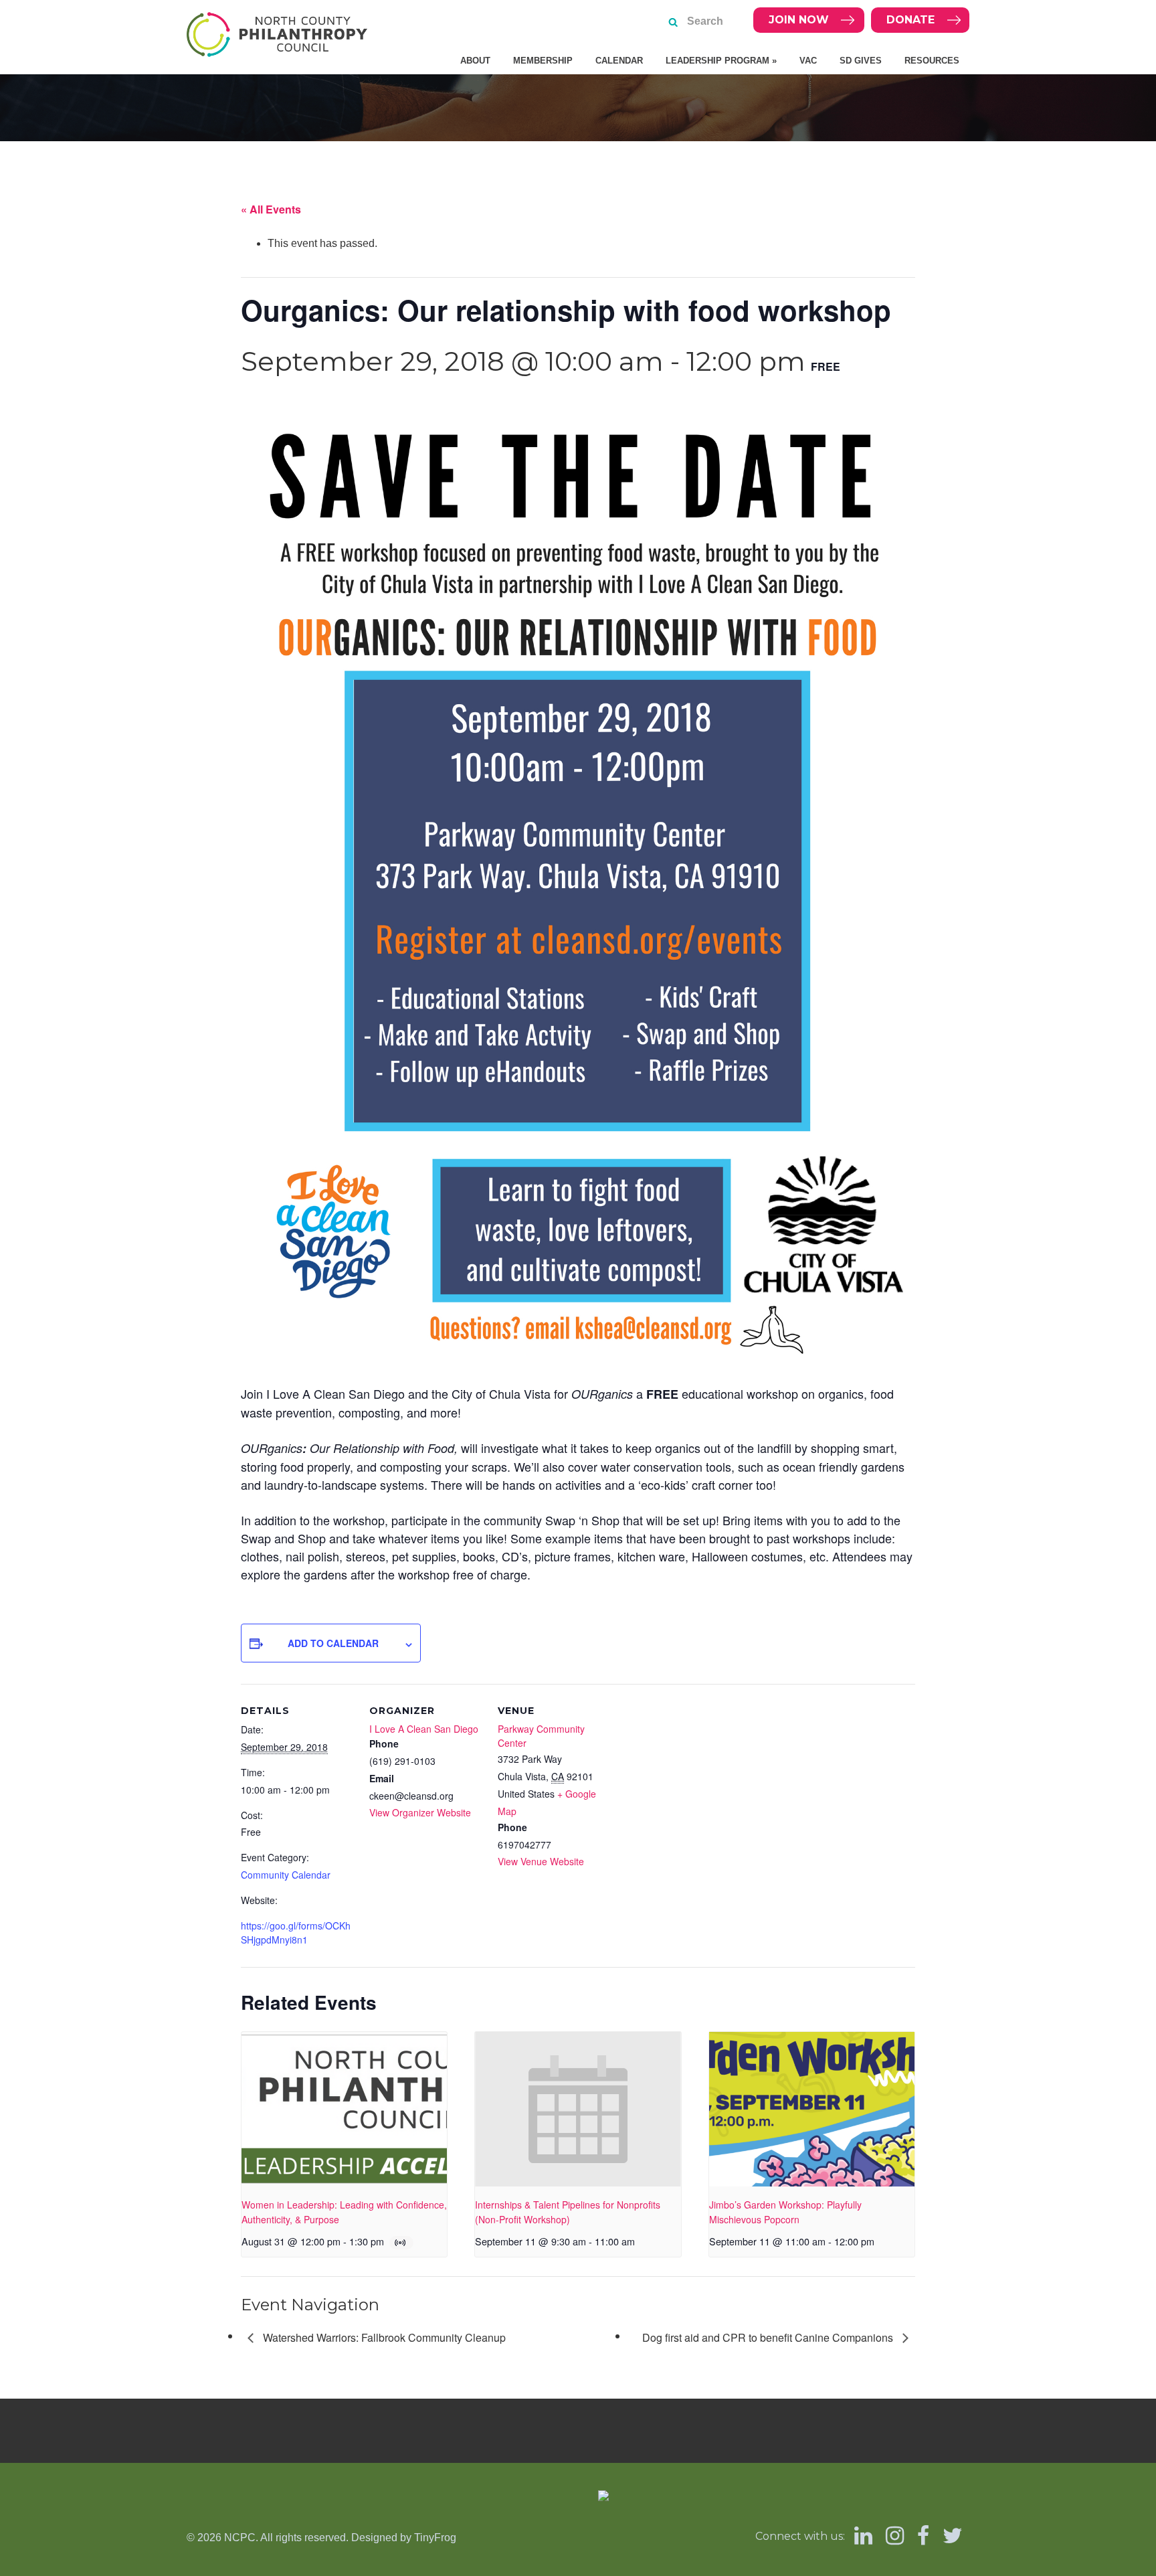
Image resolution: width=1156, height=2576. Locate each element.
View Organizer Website (420, 1812)
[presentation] (344, 2109)
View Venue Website (541, 1861)
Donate (910, 20)
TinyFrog (435, 2538)
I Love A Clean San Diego (424, 1729)
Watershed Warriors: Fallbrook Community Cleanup (383, 2337)
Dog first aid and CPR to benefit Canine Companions (769, 2337)
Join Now (799, 20)
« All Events (271, 209)
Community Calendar (286, 1875)
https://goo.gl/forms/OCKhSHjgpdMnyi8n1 (296, 1933)
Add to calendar (333, 1643)
